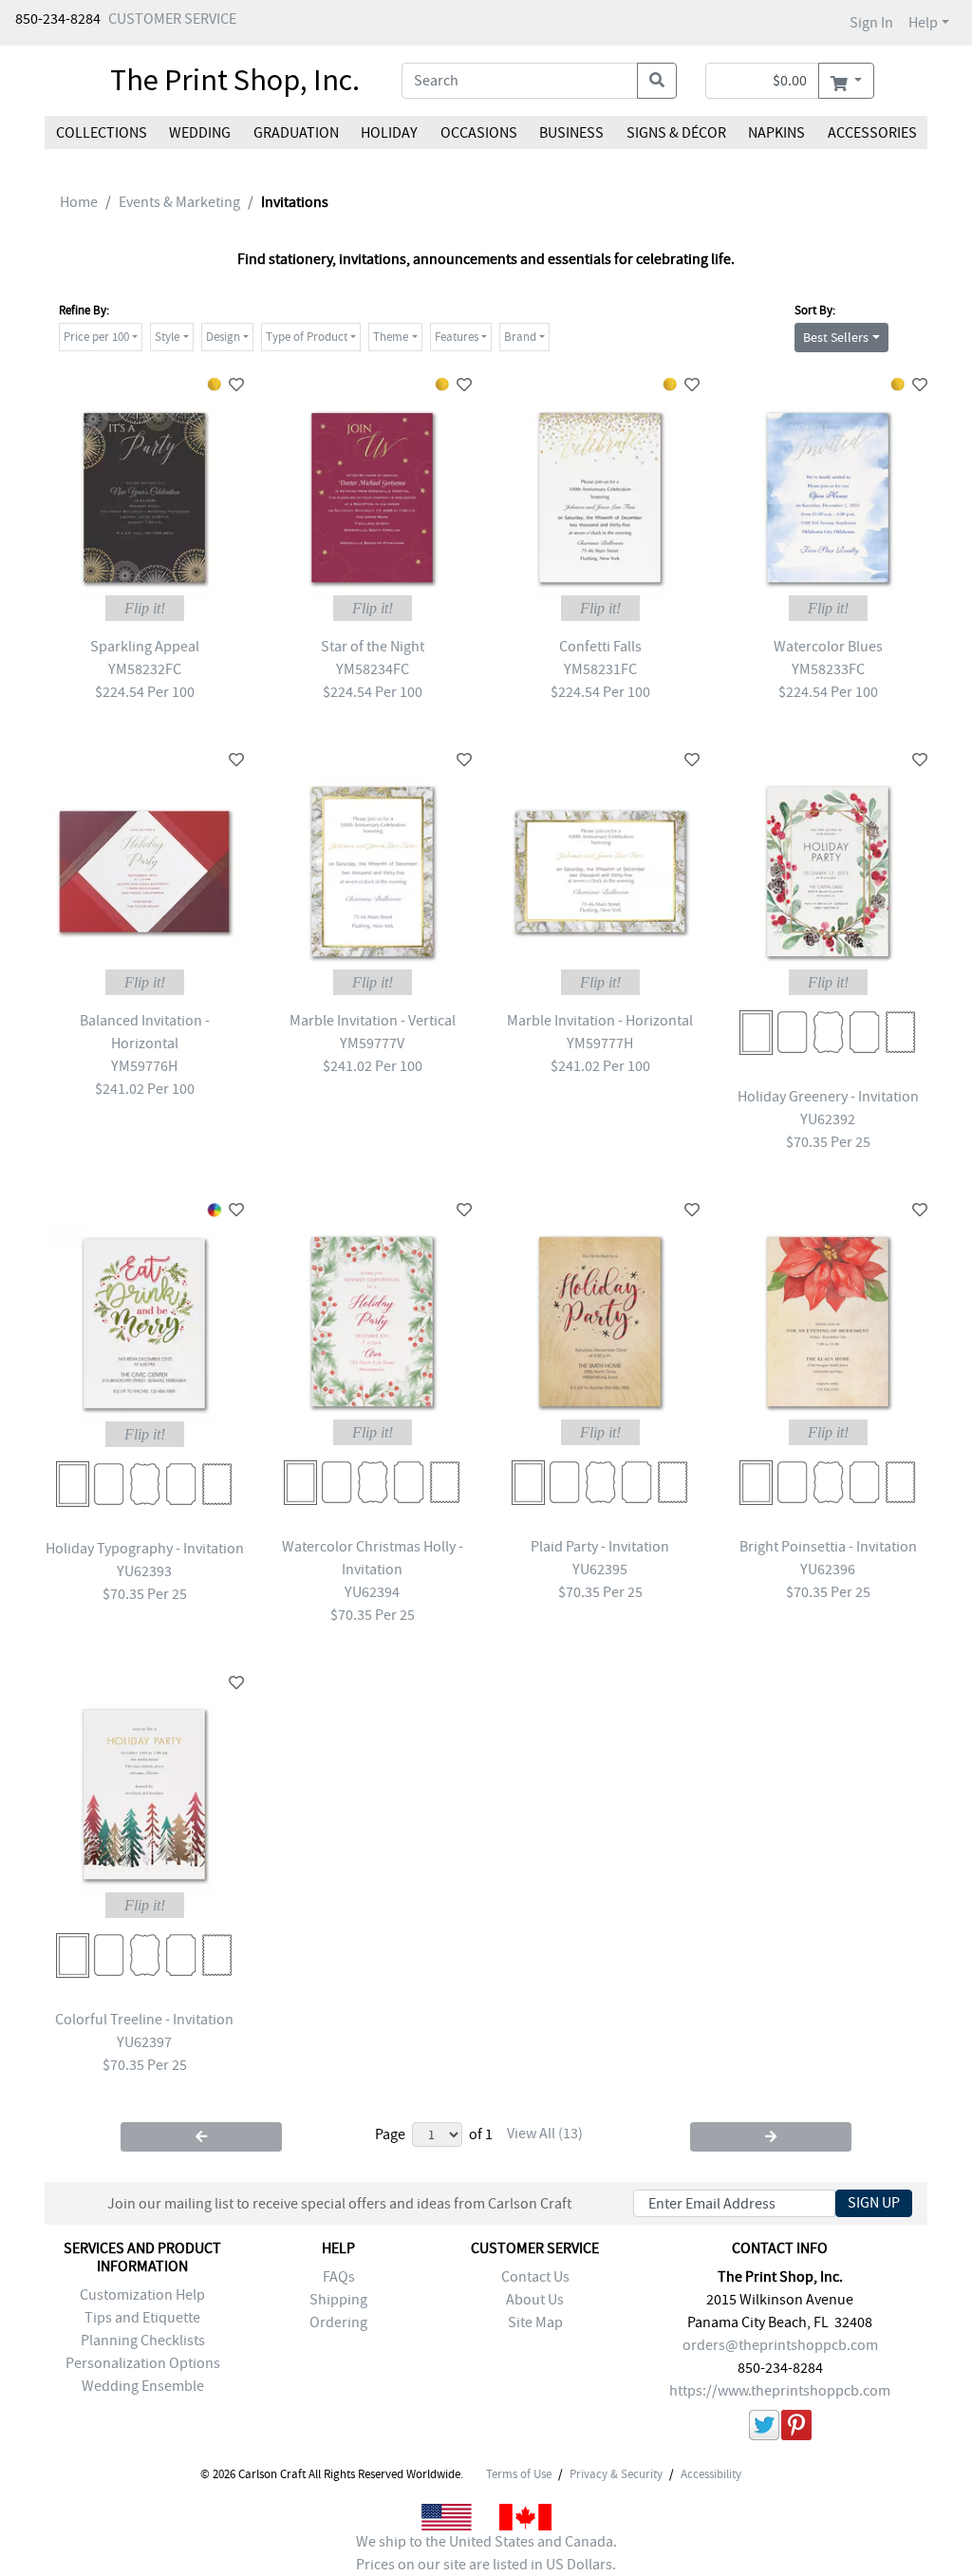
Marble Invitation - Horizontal (600, 1021)
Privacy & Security (616, 2474)
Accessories (871, 133)
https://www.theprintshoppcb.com (780, 2391)
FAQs (339, 2277)
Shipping (338, 2300)
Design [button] (223, 337)
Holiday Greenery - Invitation (828, 1097)
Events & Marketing (179, 202)
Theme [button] (391, 337)
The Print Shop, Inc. (235, 80)
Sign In (871, 23)
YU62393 (144, 1571)
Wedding (200, 133)
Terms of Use (519, 2474)
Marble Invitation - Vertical (373, 1021)
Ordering (338, 2322)
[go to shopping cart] (846, 81)
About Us (535, 2300)
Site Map (535, 2322)
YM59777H (600, 1044)
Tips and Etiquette (142, 2318)
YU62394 (372, 1592)
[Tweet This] (764, 2428)
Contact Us (535, 2277)
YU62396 (828, 1570)
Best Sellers (836, 337)
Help (923, 23)
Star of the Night (373, 647)
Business (571, 133)
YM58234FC (373, 669)
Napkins (776, 133)
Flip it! (145, 608)
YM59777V (372, 1044)
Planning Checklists (143, 2341)
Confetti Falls (600, 647)
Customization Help (142, 2295)
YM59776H (144, 1066)
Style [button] (167, 337)
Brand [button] (520, 337)
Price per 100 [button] (96, 337)
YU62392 (828, 1119)
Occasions (479, 133)
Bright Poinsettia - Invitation (828, 1547)
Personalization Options (143, 2363)
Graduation (296, 133)
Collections (102, 133)
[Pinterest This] (796, 2428)
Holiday (389, 133)
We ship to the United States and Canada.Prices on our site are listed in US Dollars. (486, 2553)
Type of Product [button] (307, 337)
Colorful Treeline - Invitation (144, 2020)
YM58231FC (600, 669)
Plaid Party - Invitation (600, 1547)
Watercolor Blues (828, 647)
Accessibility (711, 2474)
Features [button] (457, 337)
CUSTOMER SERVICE (172, 19)
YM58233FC (828, 669)
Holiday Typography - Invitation (145, 1549)
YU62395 (600, 1570)
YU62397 (144, 2042)
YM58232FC (145, 669)
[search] (657, 81)
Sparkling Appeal (145, 647)
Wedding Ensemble (143, 2386)
